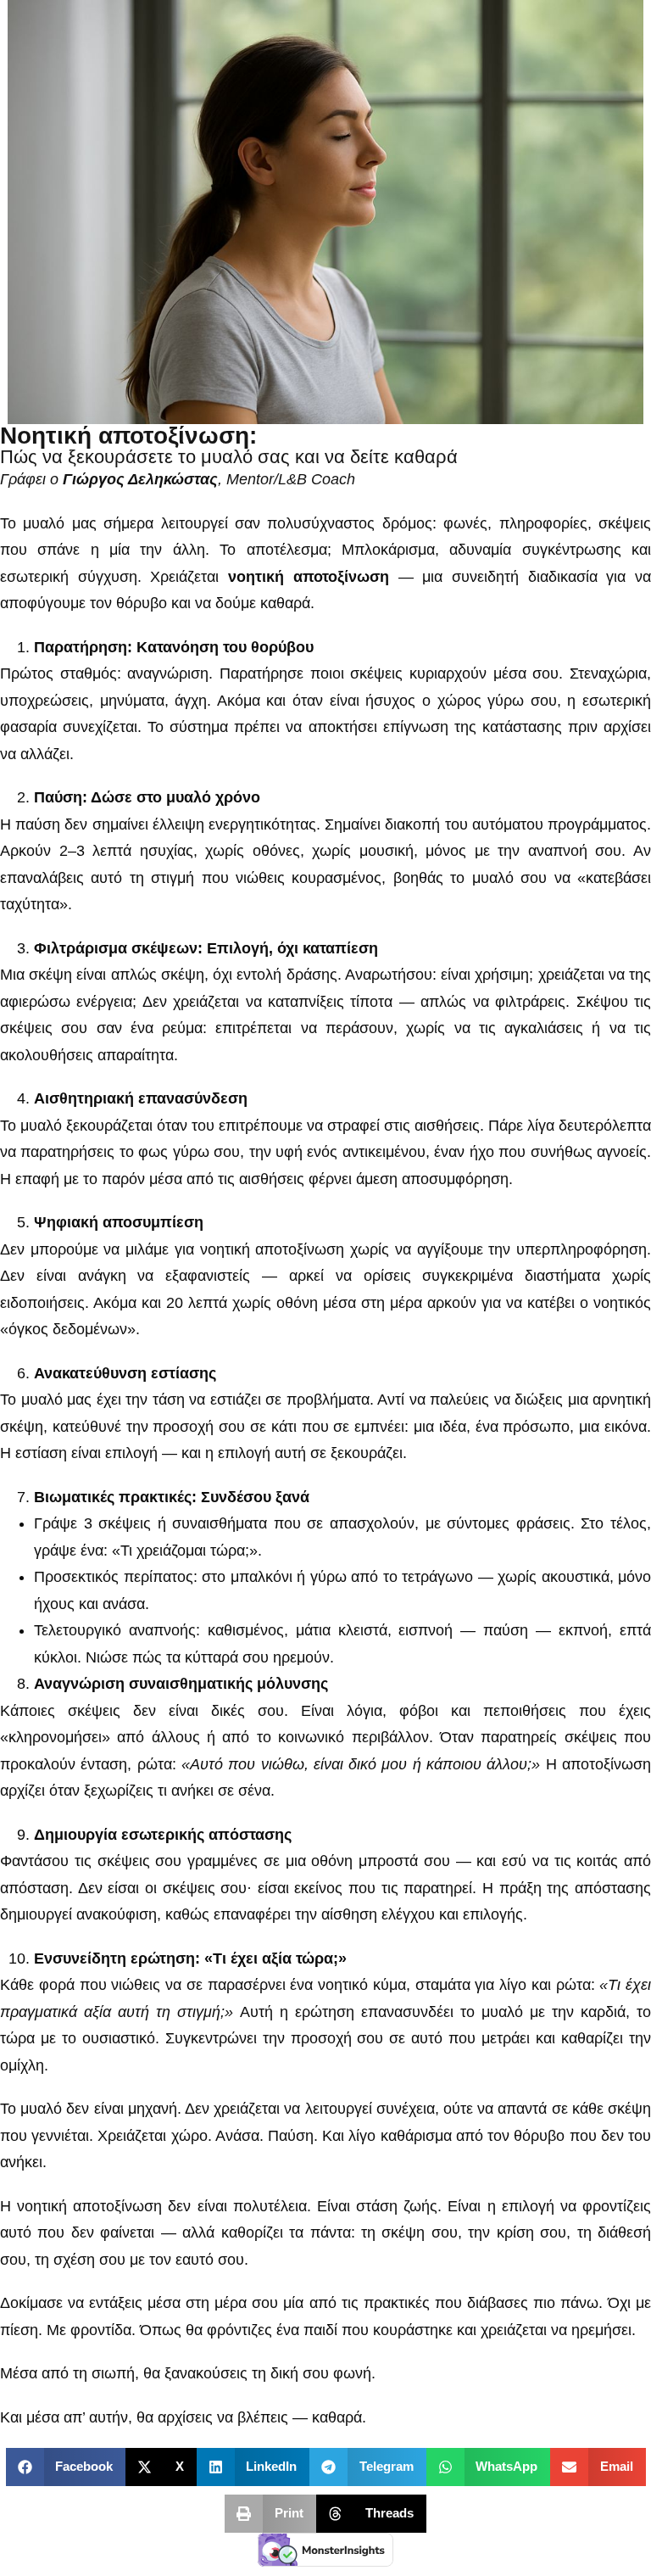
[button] (66, 2467)
